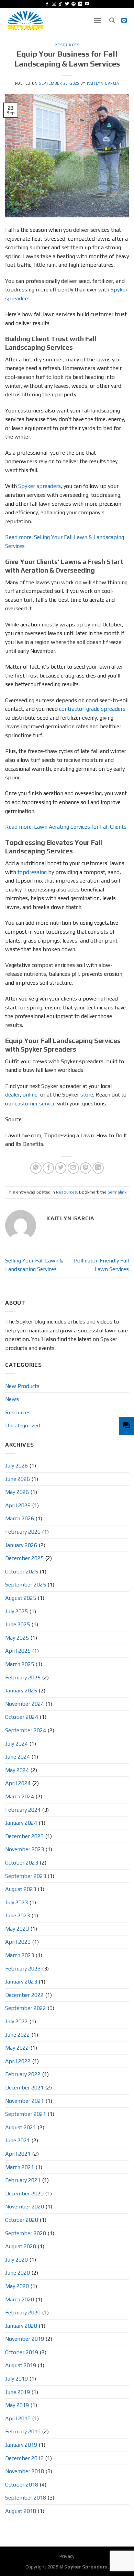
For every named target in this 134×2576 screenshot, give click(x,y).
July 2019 (16, 2379)
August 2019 (21, 2365)
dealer (13, 1095)
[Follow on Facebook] (47, 4)
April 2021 (18, 2154)
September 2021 (26, 2114)
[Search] (112, 20)
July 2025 (16, 1611)
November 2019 (25, 2339)
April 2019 (18, 2418)
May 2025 (17, 1638)
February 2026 (23, 1532)
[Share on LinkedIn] (98, 1168)
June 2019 (18, 2392)
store (87, 1095)
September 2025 (26, 1585)
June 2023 (18, 1915)
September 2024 (26, 1730)
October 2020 (22, 2220)
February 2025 (23, 1678)
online (30, 1095)
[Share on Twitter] (61, 1168)
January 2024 (21, 1823)
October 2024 (22, 1717)
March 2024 (20, 1796)
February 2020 (23, 2313)
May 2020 (17, 2286)
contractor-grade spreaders (92, 709)
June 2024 (18, 1757)
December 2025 (24, 1558)
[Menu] (97, 20)
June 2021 (18, 2140)
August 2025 (21, 1598)
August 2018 (21, 2511)
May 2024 (17, 1770)
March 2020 (20, 2299)
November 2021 (25, 2101)
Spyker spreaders (40, 486)
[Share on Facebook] (48, 1168)
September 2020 (26, 2233)
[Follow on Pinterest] (74, 4)
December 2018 (24, 2458)
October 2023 (22, 1863)
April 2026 (18, 1505)
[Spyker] (44, 21)
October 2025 (22, 1572)
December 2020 (24, 2194)
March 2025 (20, 1664)
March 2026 (20, 1518)
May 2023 (17, 1929)
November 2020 (25, 2207)
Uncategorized (23, 1425)
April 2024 (18, 1783)
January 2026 (21, 1545)
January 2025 (21, 1691)
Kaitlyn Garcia (103, 83)
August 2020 (21, 2246)
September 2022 (26, 2008)
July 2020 (16, 2260)
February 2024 (23, 1810)
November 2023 (25, 1849)
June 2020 (18, 2273)
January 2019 (21, 2445)
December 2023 (24, 1836)
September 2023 (26, 1876)
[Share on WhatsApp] (36, 1168)
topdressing (32, 872)
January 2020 (21, 2326)
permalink (117, 1192)
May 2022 (17, 2048)
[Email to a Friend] (73, 1168)
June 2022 (18, 2035)
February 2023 (23, 1969)
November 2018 (25, 2471)
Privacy (67, 2556)
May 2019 (17, 2405)
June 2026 (18, 1479)
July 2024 (16, 1744)
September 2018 (26, 2498)
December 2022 (24, 1995)
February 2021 (23, 2180)
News (12, 1399)
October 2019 (22, 2352)
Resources (67, 45)
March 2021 (20, 2167)
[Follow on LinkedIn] (80, 4)
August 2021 (21, 2127)
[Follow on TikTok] (60, 4)
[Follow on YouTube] (87, 4)
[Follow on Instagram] (54, 4)
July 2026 (16, 1466)
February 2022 (23, 2074)
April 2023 (18, 1942)
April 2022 (18, 2061)
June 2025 (18, 1624)
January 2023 (21, 1982)
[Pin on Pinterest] (86, 1168)
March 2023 (20, 1955)
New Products (22, 1386)
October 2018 (22, 2485)
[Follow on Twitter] (67, 4)
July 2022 (16, 2021)
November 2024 (25, 1704)
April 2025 (18, 1651)
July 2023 (16, 1902)
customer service (35, 1104)
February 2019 (23, 2431)
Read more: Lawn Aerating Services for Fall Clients (66, 827)
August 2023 (21, 1889)
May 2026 (17, 1492)
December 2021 (24, 2088)
